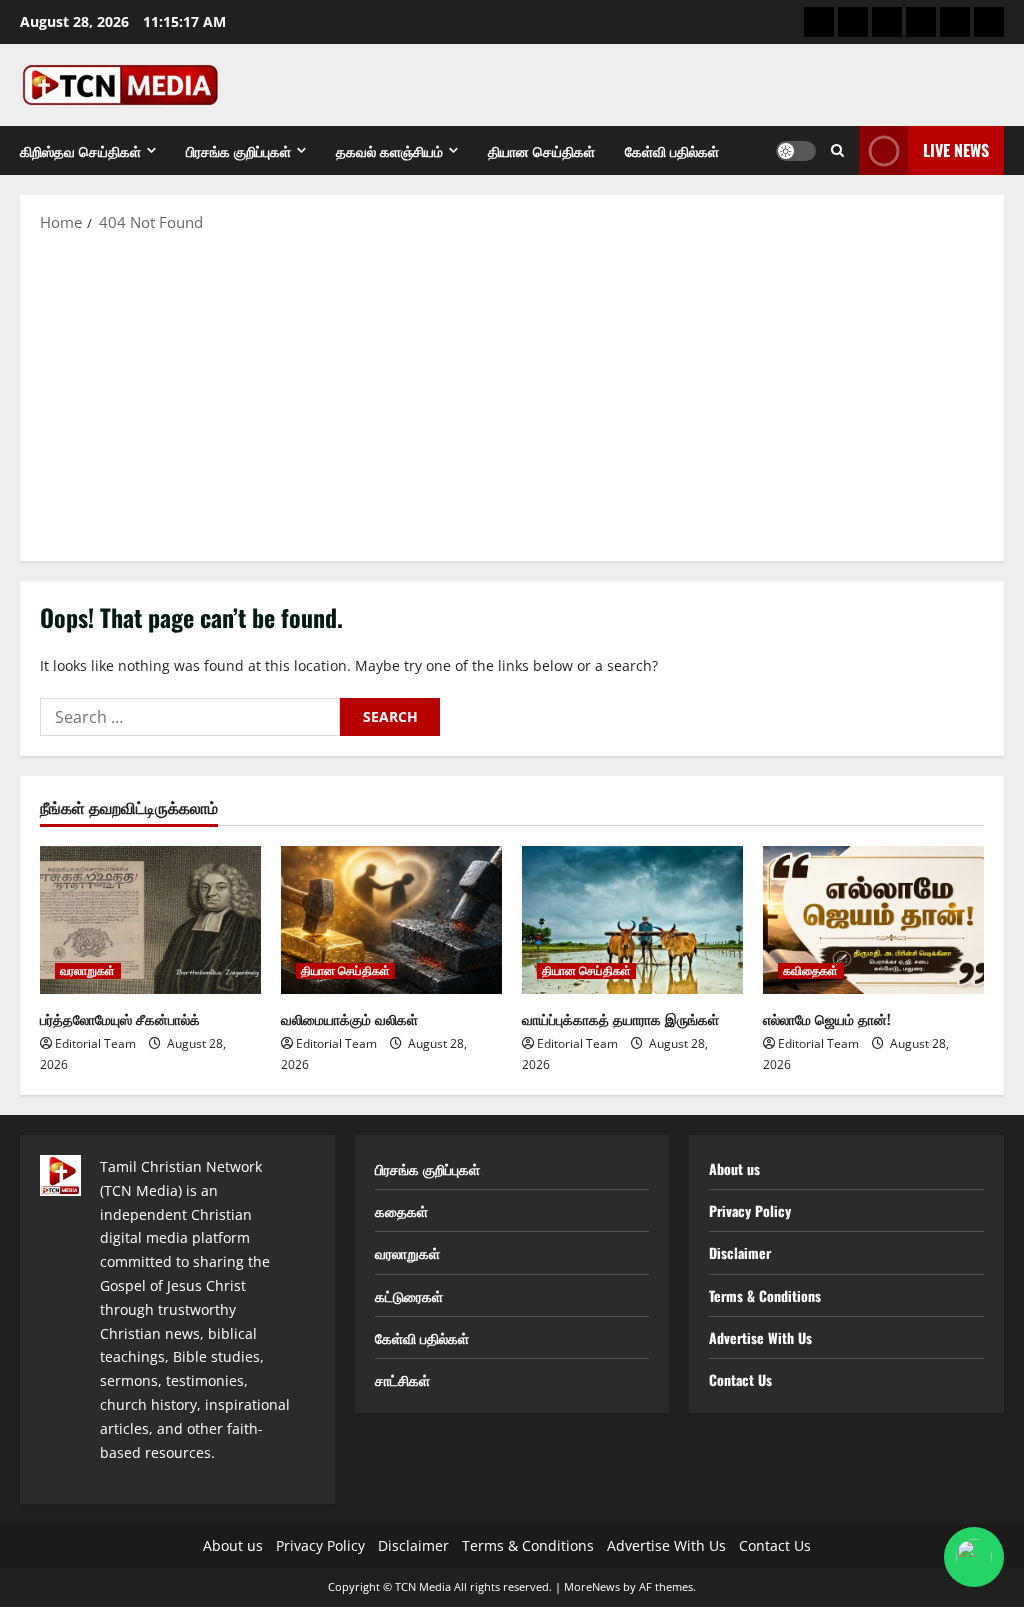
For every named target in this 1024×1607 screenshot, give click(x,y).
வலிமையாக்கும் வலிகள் (349, 1018)
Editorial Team (95, 1043)
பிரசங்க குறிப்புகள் (238, 150)
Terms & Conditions (765, 1295)
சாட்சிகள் (402, 1379)
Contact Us (740, 1379)
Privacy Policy (750, 1210)
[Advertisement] (512, 396)
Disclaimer (740, 1252)
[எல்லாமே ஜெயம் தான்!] (873, 919)
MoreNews (592, 1586)
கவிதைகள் (811, 971)
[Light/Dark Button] (796, 151)
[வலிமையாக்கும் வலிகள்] (391, 919)
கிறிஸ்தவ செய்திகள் (80, 150)
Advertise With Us (760, 1337)
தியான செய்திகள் (541, 150)
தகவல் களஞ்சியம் (389, 150)
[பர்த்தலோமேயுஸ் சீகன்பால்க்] (150, 919)
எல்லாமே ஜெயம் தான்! (827, 1018)
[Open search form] (837, 150)
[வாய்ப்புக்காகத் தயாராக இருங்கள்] (632, 919)
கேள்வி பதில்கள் (672, 150)
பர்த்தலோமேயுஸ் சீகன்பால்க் (120, 1018)
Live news (956, 150)
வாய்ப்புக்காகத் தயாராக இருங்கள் (620, 1018)
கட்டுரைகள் (409, 1295)
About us (734, 1168)
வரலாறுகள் (88, 971)
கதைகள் (401, 1210)
